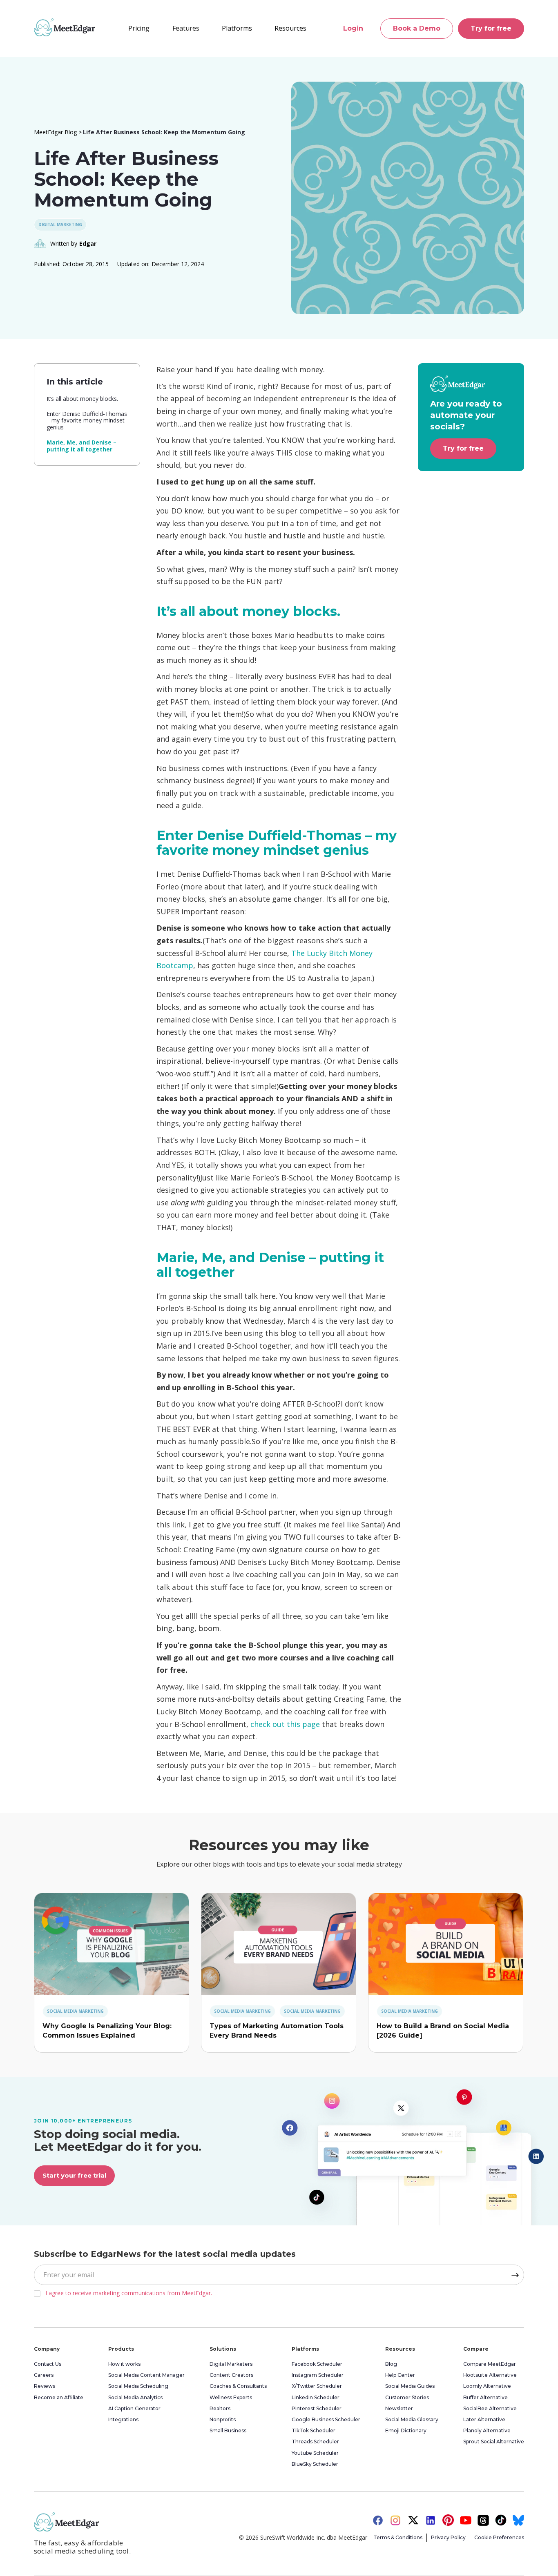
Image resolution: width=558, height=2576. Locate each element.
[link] (112, 1944)
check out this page (285, 1724)
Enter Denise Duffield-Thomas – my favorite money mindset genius (87, 421)
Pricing (139, 28)
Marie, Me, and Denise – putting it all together (81, 446)
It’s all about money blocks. (82, 399)
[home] (65, 27)
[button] (186, 28)
